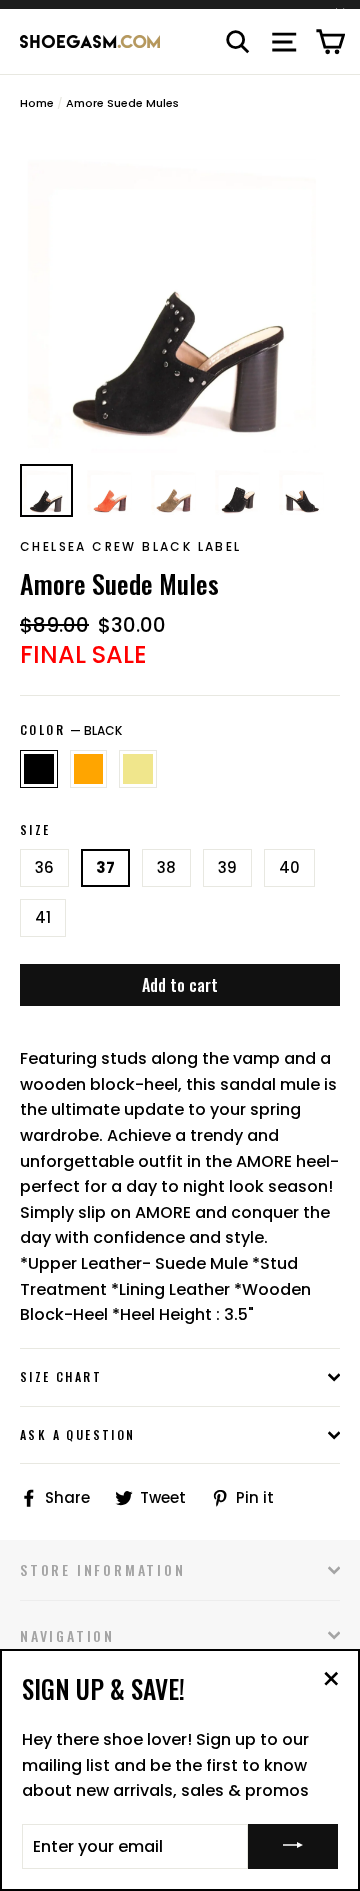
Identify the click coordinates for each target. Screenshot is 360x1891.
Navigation (67, 1635)
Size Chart (61, 1376)
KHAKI (138, 769)
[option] (180, 293)
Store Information (103, 1569)
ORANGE (89, 769)
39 (227, 867)
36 (44, 867)
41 (43, 917)
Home (37, 103)
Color (71, 730)
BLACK (39, 769)
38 (166, 867)
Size (35, 830)
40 (289, 867)
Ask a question (78, 1434)
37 (105, 867)
